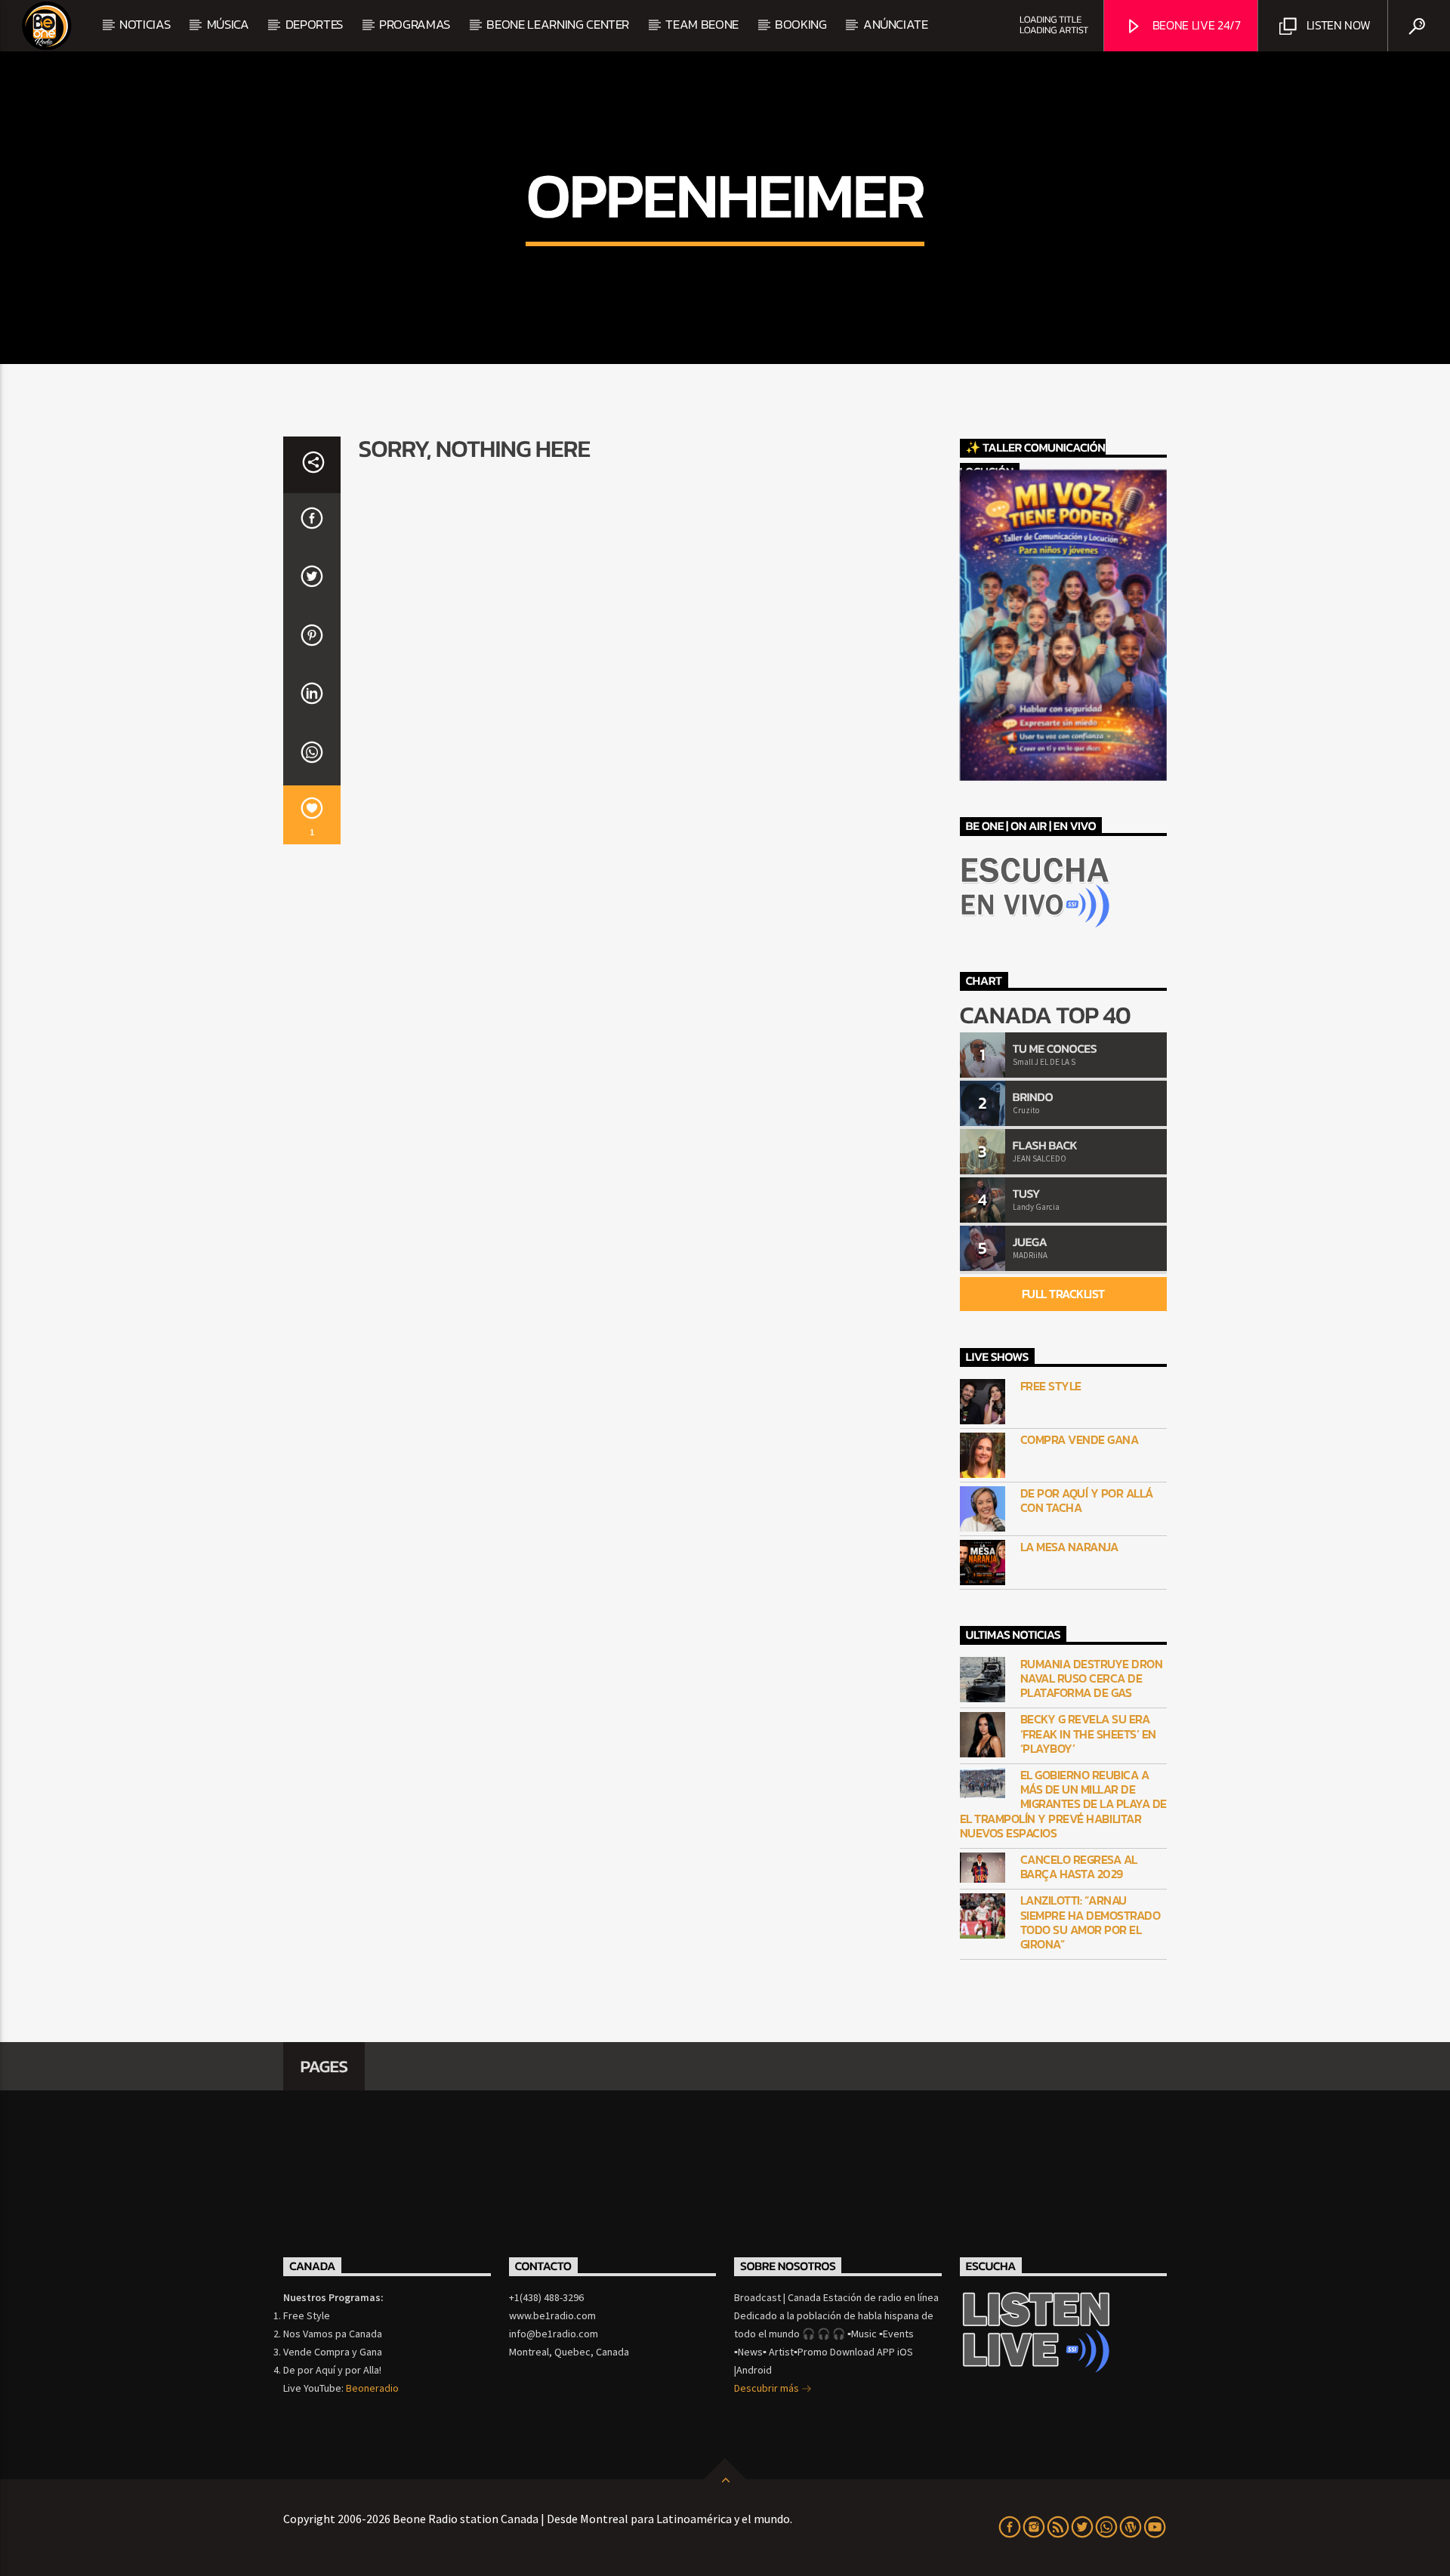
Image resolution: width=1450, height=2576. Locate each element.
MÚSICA (228, 24)
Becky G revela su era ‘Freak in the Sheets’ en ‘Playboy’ (1088, 1734)
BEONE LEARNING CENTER (558, 24)
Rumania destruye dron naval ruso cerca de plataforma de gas (1092, 1679)
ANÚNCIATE (896, 24)
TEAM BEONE (702, 24)
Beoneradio (372, 2388)
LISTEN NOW (1337, 25)
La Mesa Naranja (1069, 1547)
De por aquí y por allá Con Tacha (1087, 1501)
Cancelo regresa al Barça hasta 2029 (1079, 1867)
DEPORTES (314, 24)
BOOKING (801, 24)
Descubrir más (768, 2388)
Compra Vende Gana (1080, 1440)
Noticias (145, 24)
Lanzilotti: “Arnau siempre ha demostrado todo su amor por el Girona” (1091, 1922)
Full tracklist (1063, 1294)
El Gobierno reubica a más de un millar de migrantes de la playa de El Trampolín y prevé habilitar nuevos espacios (1063, 1804)
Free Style (1051, 1386)
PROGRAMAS (415, 24)
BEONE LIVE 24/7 (1195, 25)
